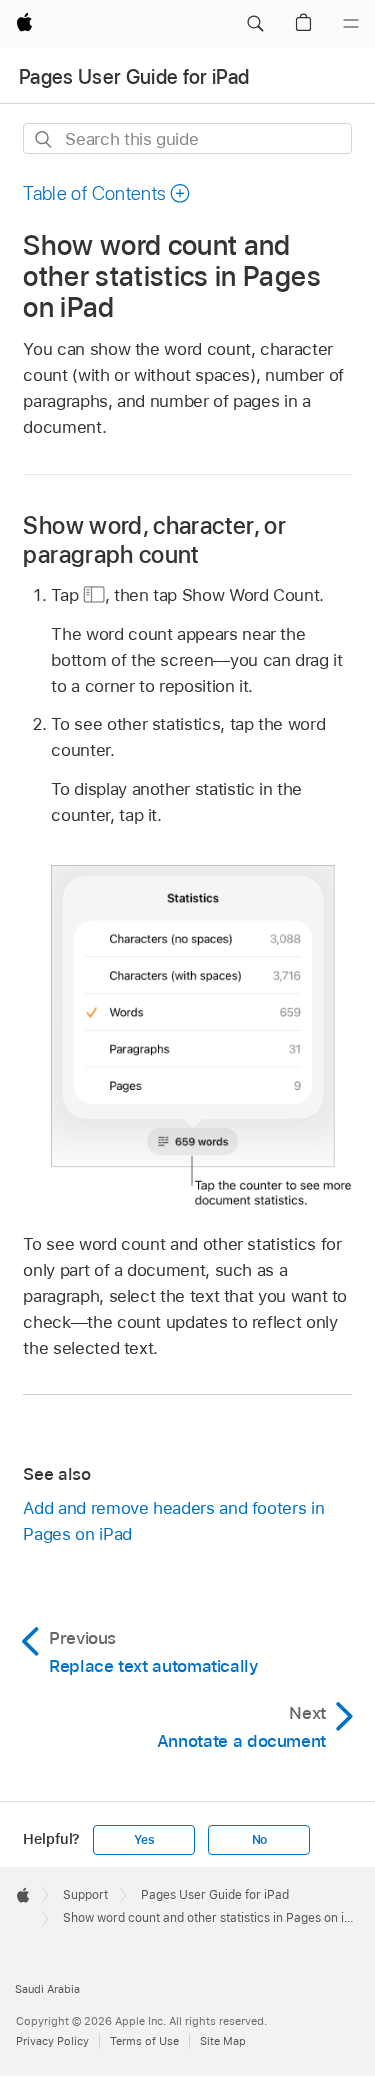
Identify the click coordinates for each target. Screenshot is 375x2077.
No (260, 1840)
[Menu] (351, 24)
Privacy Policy (52, 2041)
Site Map (223, 2041)
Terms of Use (144, 2041)
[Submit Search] (44, 139)
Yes (144, 1840)
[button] (255, 24)
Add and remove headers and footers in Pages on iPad (173, 1521)
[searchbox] (187, 138)
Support (85, 1895)
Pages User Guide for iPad (134, 77)
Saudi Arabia (47, 1989)
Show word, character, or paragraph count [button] (154, 540)
